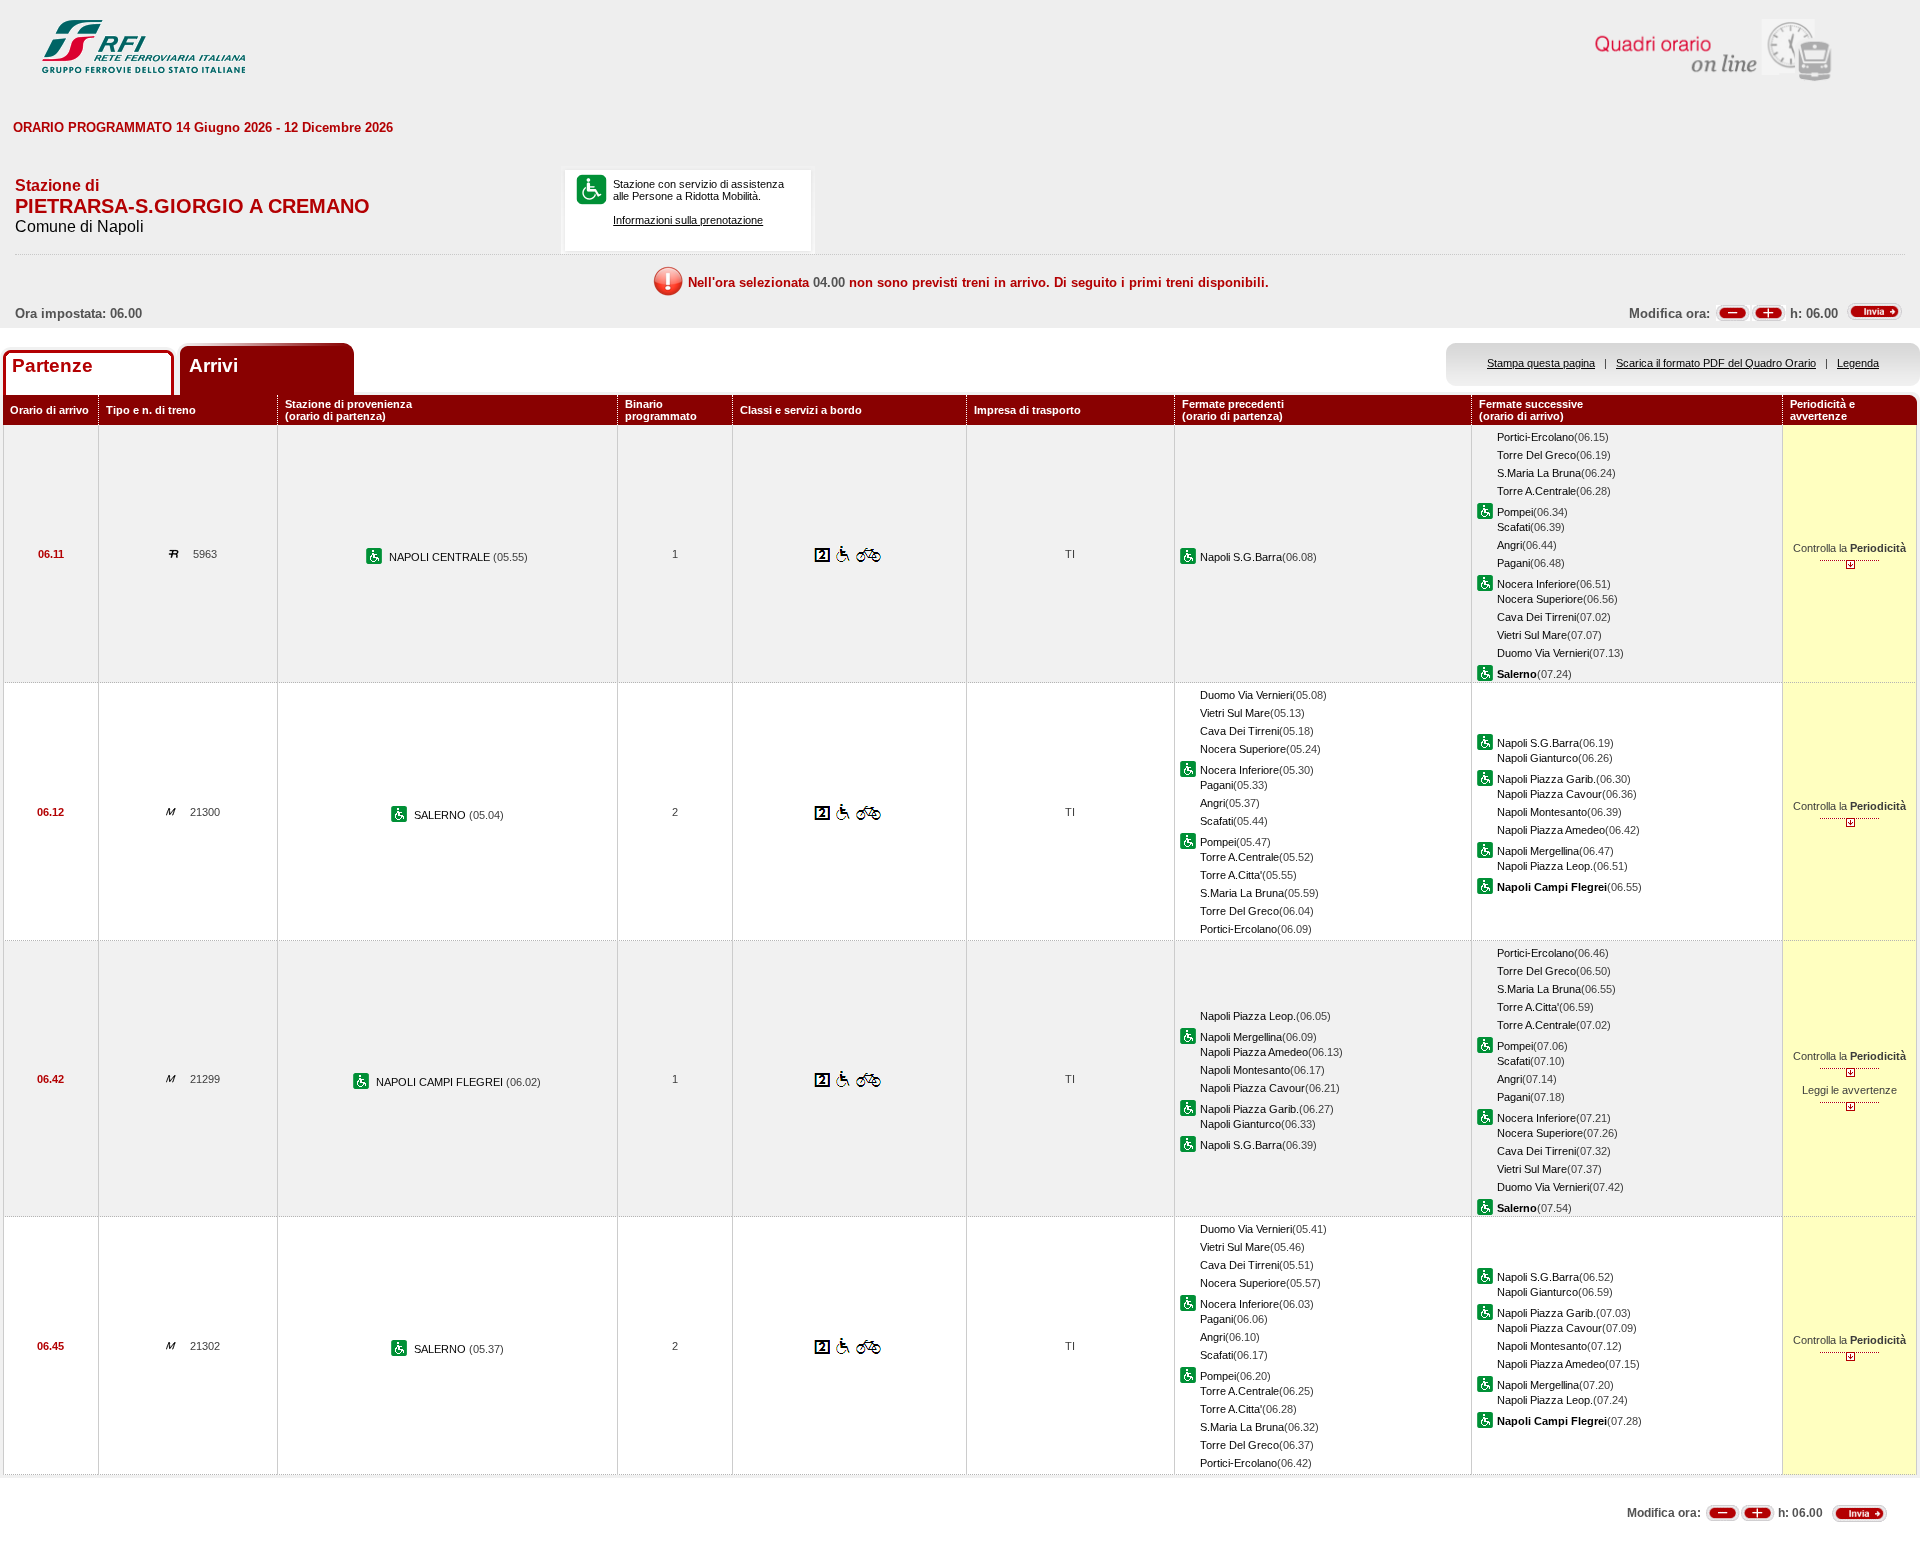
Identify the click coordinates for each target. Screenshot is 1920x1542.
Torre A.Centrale (1536, 491)
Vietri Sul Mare (1532, 635)
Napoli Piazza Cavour (1549, 794)
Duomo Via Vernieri (1543, 653)
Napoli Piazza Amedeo (1551, 830)
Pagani (1513, 563)
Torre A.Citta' (1231, 875)
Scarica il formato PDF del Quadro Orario (1716, 363)
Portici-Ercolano (1535, 437)
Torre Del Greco (1536, 455)
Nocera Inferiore (1536, 584)
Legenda (1858, 363)
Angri (1509, 545)
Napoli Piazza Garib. (1546, 779)
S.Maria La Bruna (1539, 473)
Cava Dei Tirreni (1536, 617)
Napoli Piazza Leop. (1545, 866)
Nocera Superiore (1540, 599)
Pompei (1515, 512)
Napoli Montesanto (1542, 812)
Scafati (1513, 527)
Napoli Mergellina (1538, 851)
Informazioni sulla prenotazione (688, 220)
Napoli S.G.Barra (1241, 557)
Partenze (52, 365)
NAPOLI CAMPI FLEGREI (441, 1082)
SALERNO (441, 815)
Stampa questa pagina (1541, 363)
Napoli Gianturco (1537, 758)
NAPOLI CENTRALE (441, 557)
